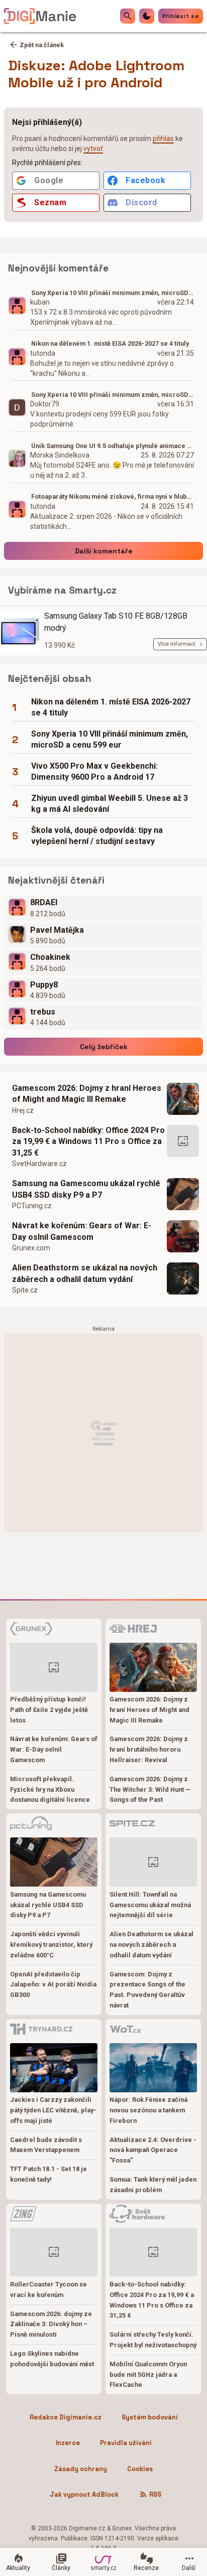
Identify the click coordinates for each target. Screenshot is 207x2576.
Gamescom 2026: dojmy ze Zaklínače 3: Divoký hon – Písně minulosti (51, 2324)
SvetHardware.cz (39, 1164)
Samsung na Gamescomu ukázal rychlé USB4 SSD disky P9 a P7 (86, 1189)
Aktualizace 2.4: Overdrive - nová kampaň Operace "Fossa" (153, 2150)
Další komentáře (104, 551)
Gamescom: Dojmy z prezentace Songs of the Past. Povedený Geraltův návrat (147, 1990)
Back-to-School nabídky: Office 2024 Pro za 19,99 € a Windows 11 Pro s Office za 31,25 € (88, 1141)
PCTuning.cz (32, 1206)
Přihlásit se (181, 16)
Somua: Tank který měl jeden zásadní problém (153, 2185)
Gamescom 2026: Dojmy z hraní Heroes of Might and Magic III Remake (87, 1094)
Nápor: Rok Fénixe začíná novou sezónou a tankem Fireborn (148, 2110)
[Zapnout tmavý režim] (147, 16)
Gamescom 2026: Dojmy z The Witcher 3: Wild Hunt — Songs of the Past (150, 1790)
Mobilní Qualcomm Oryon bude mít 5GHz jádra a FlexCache (148, 2375)
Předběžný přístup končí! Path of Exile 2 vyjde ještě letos (49, 1710)
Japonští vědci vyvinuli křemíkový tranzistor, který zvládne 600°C (51, 1945)
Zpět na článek (42, 45)
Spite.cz (25, 1290)
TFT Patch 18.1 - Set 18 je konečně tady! (48, 2174)
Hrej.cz (23, 1110)
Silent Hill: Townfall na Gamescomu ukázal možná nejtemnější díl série (150, 1905)
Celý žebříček (104, 1047)
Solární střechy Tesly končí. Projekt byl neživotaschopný (153, 2340)
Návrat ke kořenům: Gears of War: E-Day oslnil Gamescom (82, 1231)
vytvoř (93, 149)
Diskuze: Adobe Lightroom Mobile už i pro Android (96, 74)
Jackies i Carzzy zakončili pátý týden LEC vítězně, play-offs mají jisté (53, 2110)
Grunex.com (31, 1248)
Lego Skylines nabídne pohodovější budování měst (52, 2359)
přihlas (163, 138)
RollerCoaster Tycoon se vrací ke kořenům (48, 2289)
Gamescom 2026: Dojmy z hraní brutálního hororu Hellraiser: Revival (149, 1749)
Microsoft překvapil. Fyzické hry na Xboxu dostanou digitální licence (50, 1790)
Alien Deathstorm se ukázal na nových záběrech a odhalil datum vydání (85, 1273)
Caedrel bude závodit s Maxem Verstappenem (46, 2145)
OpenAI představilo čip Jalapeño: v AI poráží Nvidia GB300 (53, 1985)
